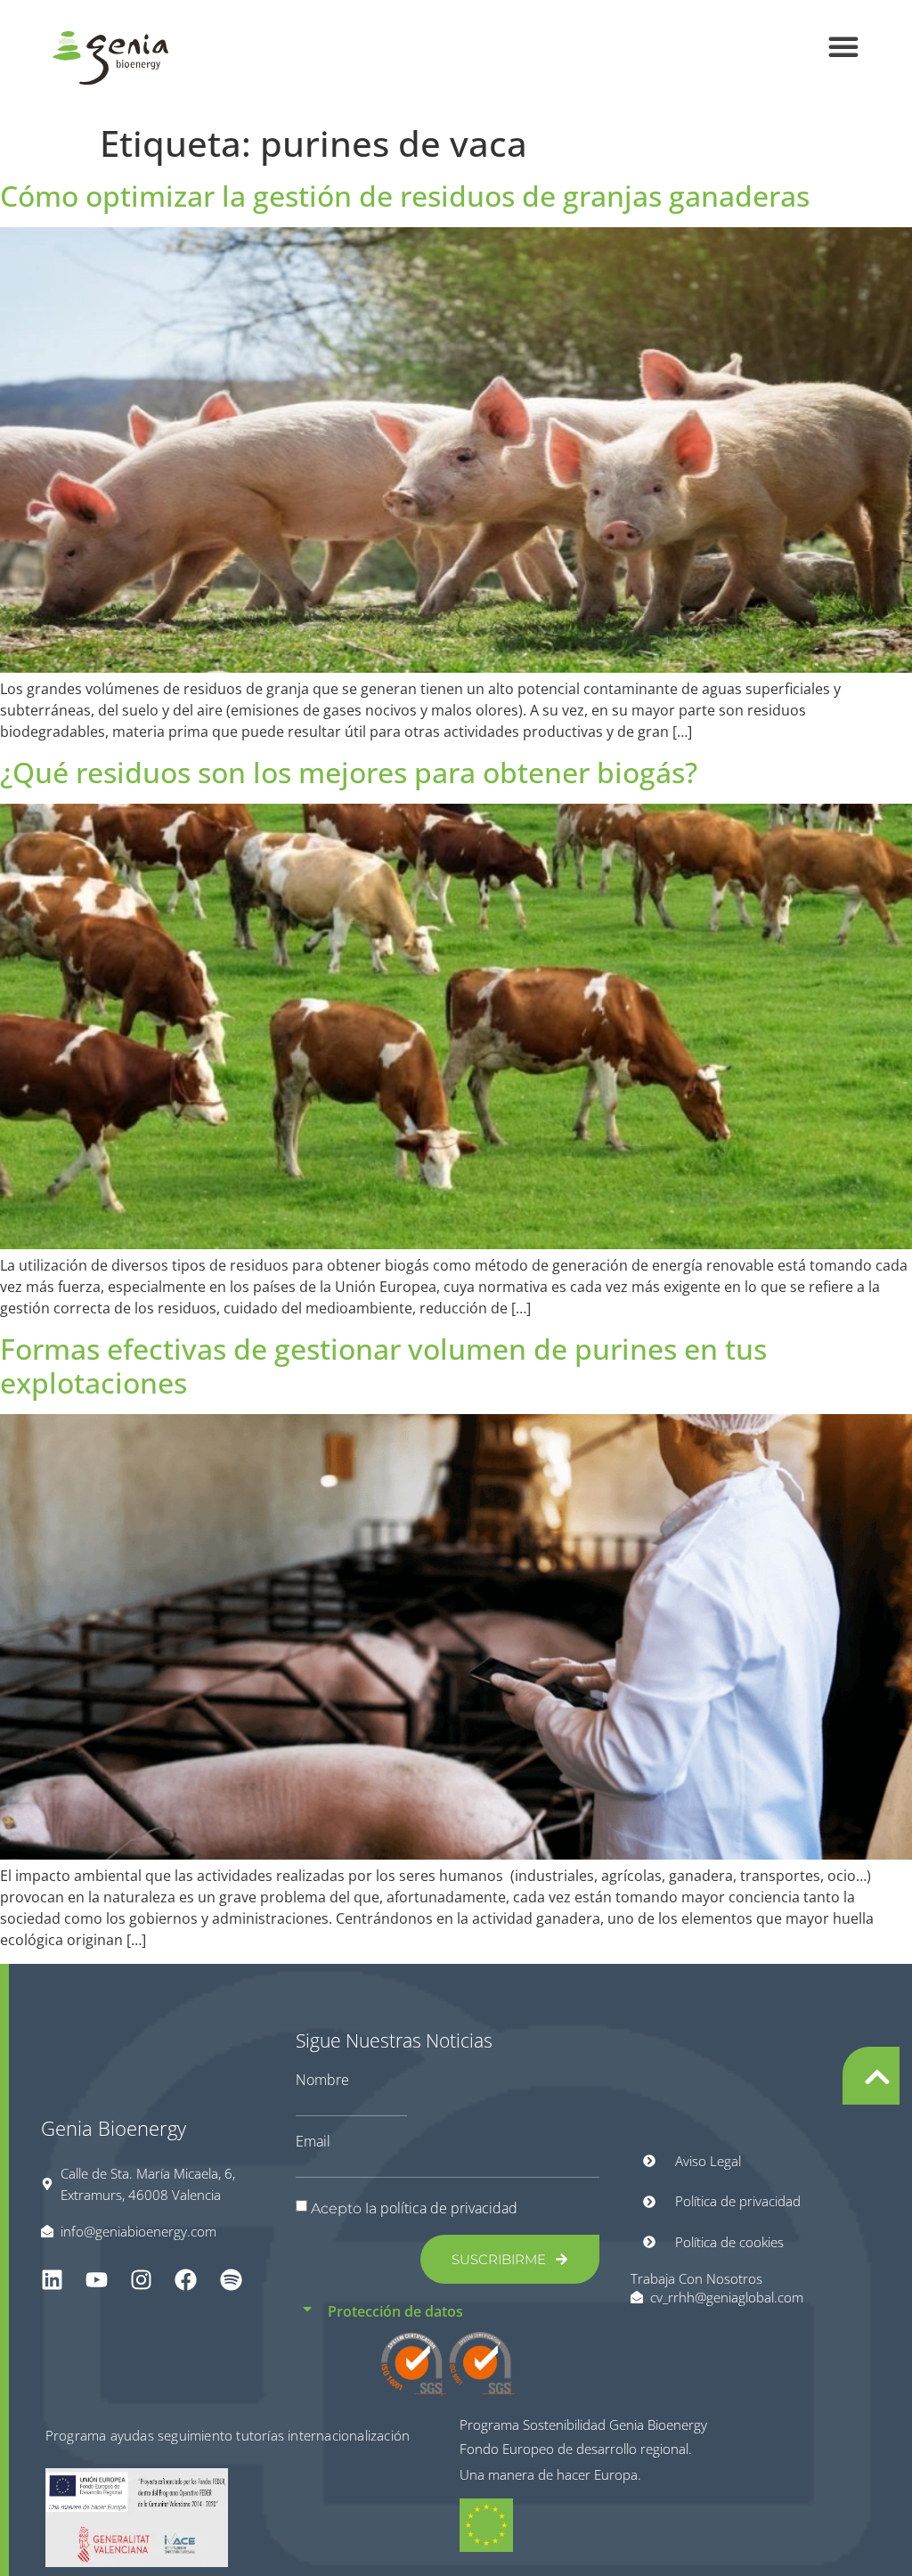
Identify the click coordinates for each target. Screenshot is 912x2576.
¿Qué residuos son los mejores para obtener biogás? (349, 772)
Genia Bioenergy (114, 2128)
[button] (843, 46)
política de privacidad (449, 2208)
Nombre (322, 2080)
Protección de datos (395, 2311)
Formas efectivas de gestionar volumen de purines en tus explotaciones (383, 1366)
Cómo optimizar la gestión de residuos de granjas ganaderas (405, 196)
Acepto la (414, 2208)
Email (313, 2141)
